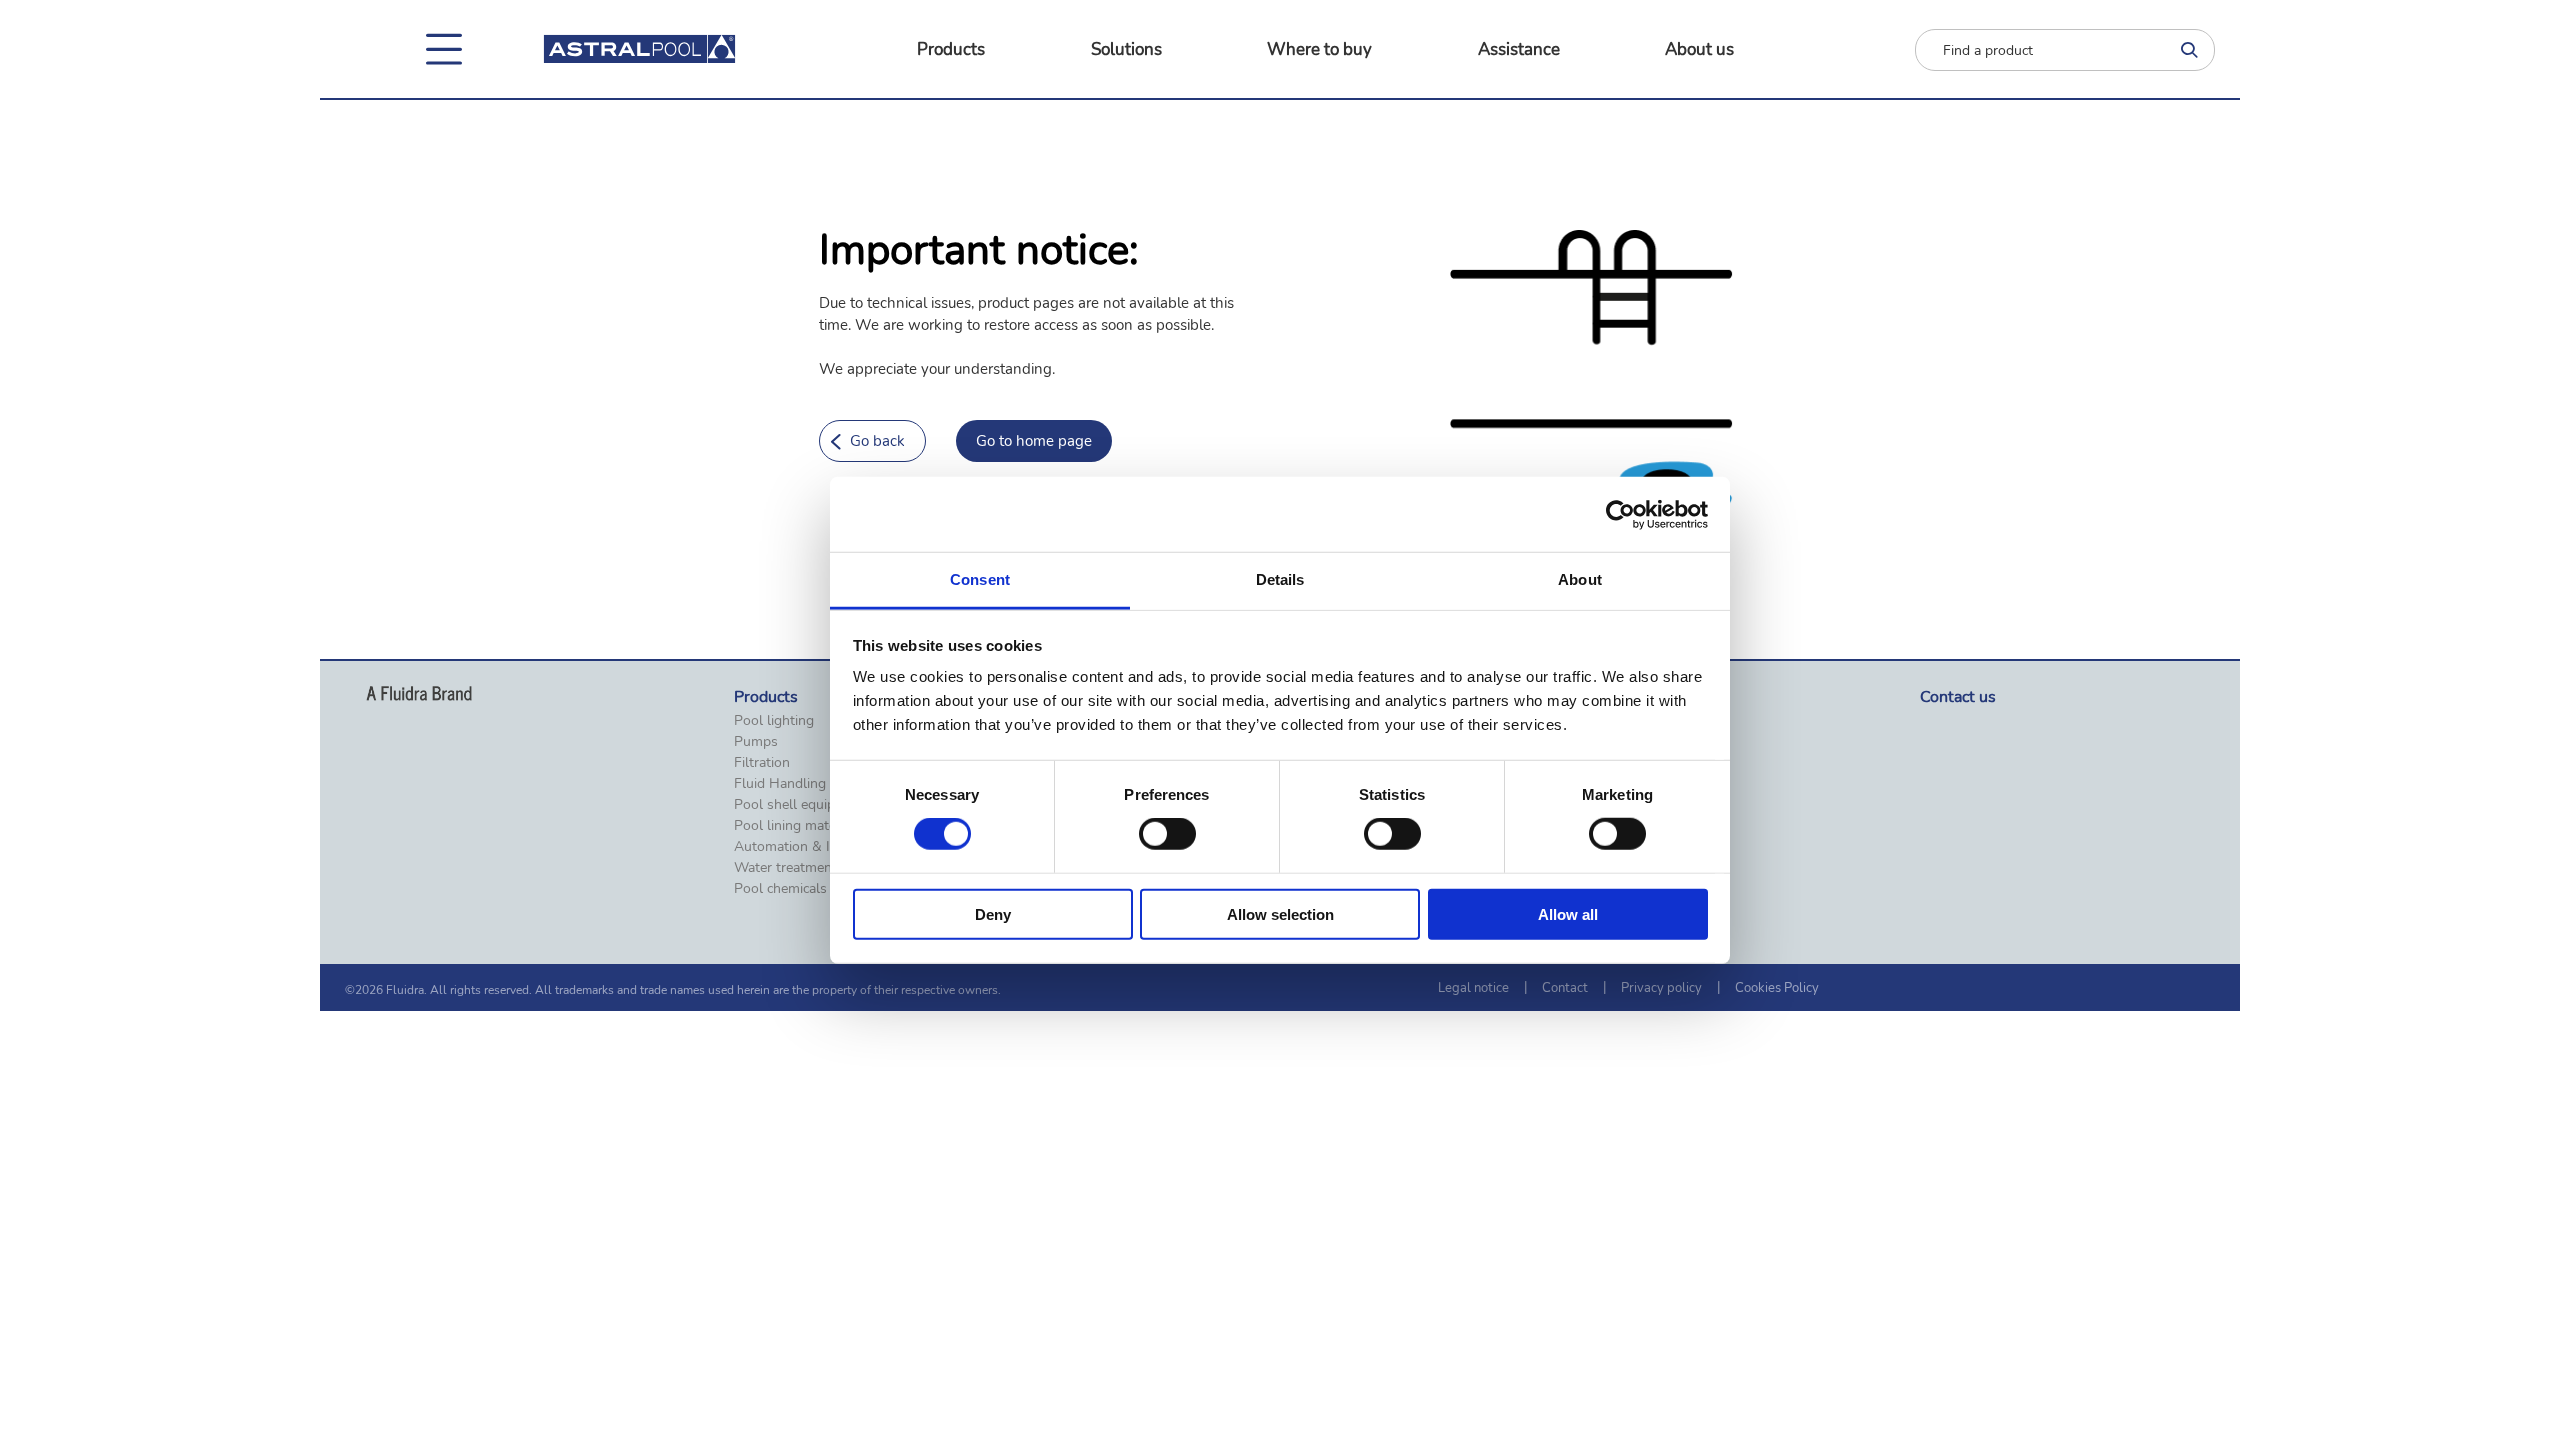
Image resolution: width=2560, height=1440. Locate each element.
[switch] (1167, 834)
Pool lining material (794, 826)
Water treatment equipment (820, 868)
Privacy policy (1661, 988)
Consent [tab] (980, 579)
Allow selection (1280, 914)
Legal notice (1473, 988)
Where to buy (1319, 49)
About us (1699, 49)
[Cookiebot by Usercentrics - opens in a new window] (1620, 514)
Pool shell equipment (800, 805)
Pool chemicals (780, 889)
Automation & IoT (790, 847)
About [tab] (1580, 579)
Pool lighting (774, 721)
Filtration (762, 763)
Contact (1565, 988)
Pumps (756, 742)
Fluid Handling (780, 784)
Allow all (1568, 914)
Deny (993, 914)
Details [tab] (1280, 579)
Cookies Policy (1777, 988)
